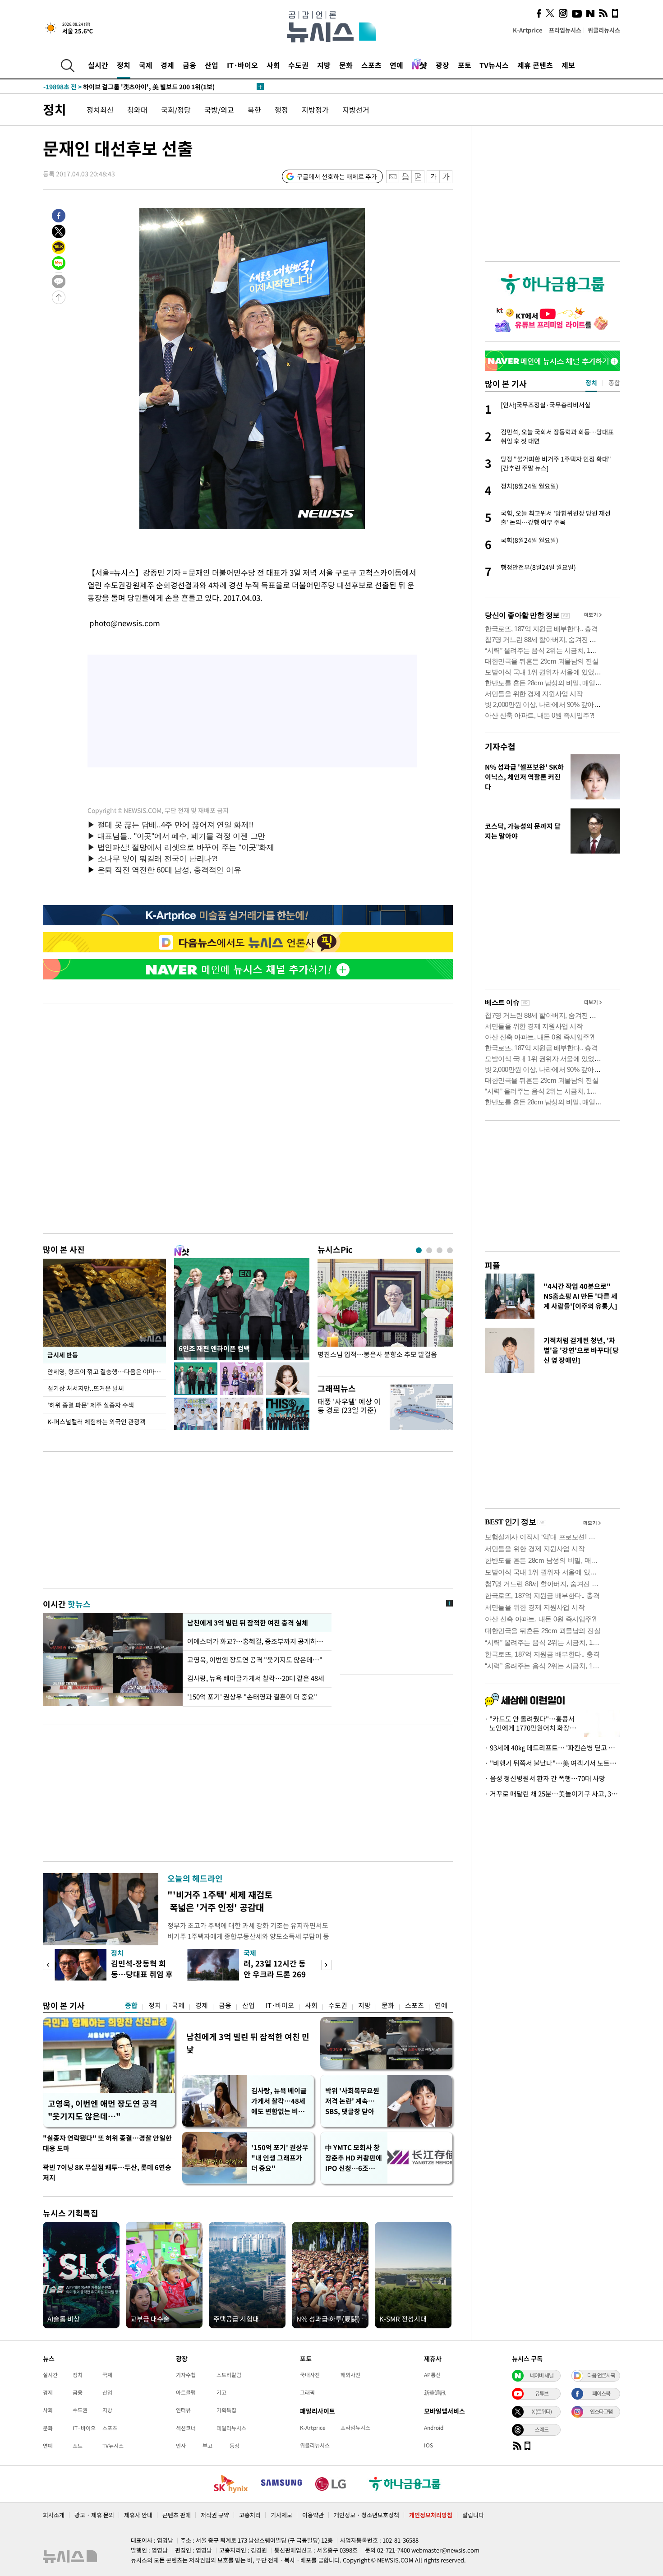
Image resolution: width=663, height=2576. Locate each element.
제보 (568, 65)
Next (326, 1965)
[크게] (446, 177)
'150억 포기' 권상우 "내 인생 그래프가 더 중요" (280, 2158)
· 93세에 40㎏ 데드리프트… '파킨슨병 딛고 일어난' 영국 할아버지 (552, 1748)
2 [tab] (429, 1250)
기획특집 (226, 2410)
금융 (189, 65)
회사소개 (54, 2515)
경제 (167, 65)
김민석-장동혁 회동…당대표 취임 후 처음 (142, 1974)
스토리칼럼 (229, 2375)
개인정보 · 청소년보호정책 (366, 2515)
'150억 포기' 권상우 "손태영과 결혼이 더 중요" (252, 1697)
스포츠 (371, 65)
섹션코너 (186, 2428)
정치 (124, 65)
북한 (254, 110)
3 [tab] (440, 1250)
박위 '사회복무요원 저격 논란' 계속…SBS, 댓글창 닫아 (352, 2101)
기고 (221, 2392)
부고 (207, 2446)
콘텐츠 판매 (177, 2515)
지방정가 (315, 110)
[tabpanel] (385, 1315)
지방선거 (356, 110)
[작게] (433, 177)
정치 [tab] (591, 383)
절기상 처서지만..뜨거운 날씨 (86, 1388)
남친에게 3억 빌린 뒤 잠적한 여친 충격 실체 (247, 1623)
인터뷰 (183, 2410)
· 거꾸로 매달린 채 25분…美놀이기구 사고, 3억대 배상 (552, 1794)
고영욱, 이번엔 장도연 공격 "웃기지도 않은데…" (255, 1660)
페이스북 (601, 2393)
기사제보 (281, 2515)
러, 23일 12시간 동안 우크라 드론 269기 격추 (275, 1974)
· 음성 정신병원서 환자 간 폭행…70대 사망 (545, 1778)
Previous (48, 1965)
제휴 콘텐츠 (535, 65)
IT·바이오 (242, 65)
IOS (428, 2445)
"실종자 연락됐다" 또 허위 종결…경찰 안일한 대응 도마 (107, 2143)
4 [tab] (450, 1250)
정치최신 (100, 110)
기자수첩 (500, 746)
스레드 (542, 2429)
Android (434, 2428)
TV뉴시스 (494, 65)
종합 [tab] (614, 383)
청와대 (137, 110)
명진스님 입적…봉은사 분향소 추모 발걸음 (377, 1355)
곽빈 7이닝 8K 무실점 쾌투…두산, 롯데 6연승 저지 (107, 2172)
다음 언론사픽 (601, 2375)
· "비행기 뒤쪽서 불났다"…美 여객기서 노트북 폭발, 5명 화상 (552, 1763)
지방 (324, 65)
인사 (181, 2446)
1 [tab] (419, 1250)
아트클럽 (186, 2392)
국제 (146, 65)
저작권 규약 (215, 2515)
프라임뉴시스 (565, 30)
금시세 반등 (63, 1355)
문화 (346, 65)
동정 (235, 2446)
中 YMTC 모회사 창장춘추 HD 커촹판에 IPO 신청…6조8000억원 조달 (354, 2158)
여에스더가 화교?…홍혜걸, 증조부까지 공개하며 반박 (257, 1641)
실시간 (98, 65)
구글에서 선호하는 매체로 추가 (337, 176)
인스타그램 (601, 2411)
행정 (281, 110)
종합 (131, 2005)
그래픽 (307, 2392)
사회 (273, 65)
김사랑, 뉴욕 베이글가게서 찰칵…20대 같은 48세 (256, 1678)
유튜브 (542, 2393)
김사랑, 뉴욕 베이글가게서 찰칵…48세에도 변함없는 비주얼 (279, 2101)
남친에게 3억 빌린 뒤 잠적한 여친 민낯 (248, 2043)
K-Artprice (528, 30)
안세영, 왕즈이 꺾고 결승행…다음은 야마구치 (107, 1371)
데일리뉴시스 (231, 2428)
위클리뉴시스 (604, 30)
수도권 (298, 65)
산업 (212, 65)
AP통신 (432, 2375)
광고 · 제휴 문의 (94, 2515)
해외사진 (350, 2375)
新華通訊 (435, 2392)
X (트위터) (542, 2411)
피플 (493, 1265)
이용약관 (313, 2515)
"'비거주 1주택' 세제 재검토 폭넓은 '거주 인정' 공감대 (220, 1901)
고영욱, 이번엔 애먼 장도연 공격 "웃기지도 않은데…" (103, 2110)
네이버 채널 (542, 2375)
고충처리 (250, 2515)
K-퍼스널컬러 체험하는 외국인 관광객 (97, 1422)
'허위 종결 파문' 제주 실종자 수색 (91, 1405)
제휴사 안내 (138, 2515)
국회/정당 (176, 110)
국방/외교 (219, 110)
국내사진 (310, 2375)
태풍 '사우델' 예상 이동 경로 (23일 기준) (349, 1406)
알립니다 (473, 2515)
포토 (465, 65)
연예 (396, 65)
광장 (442, 65)
